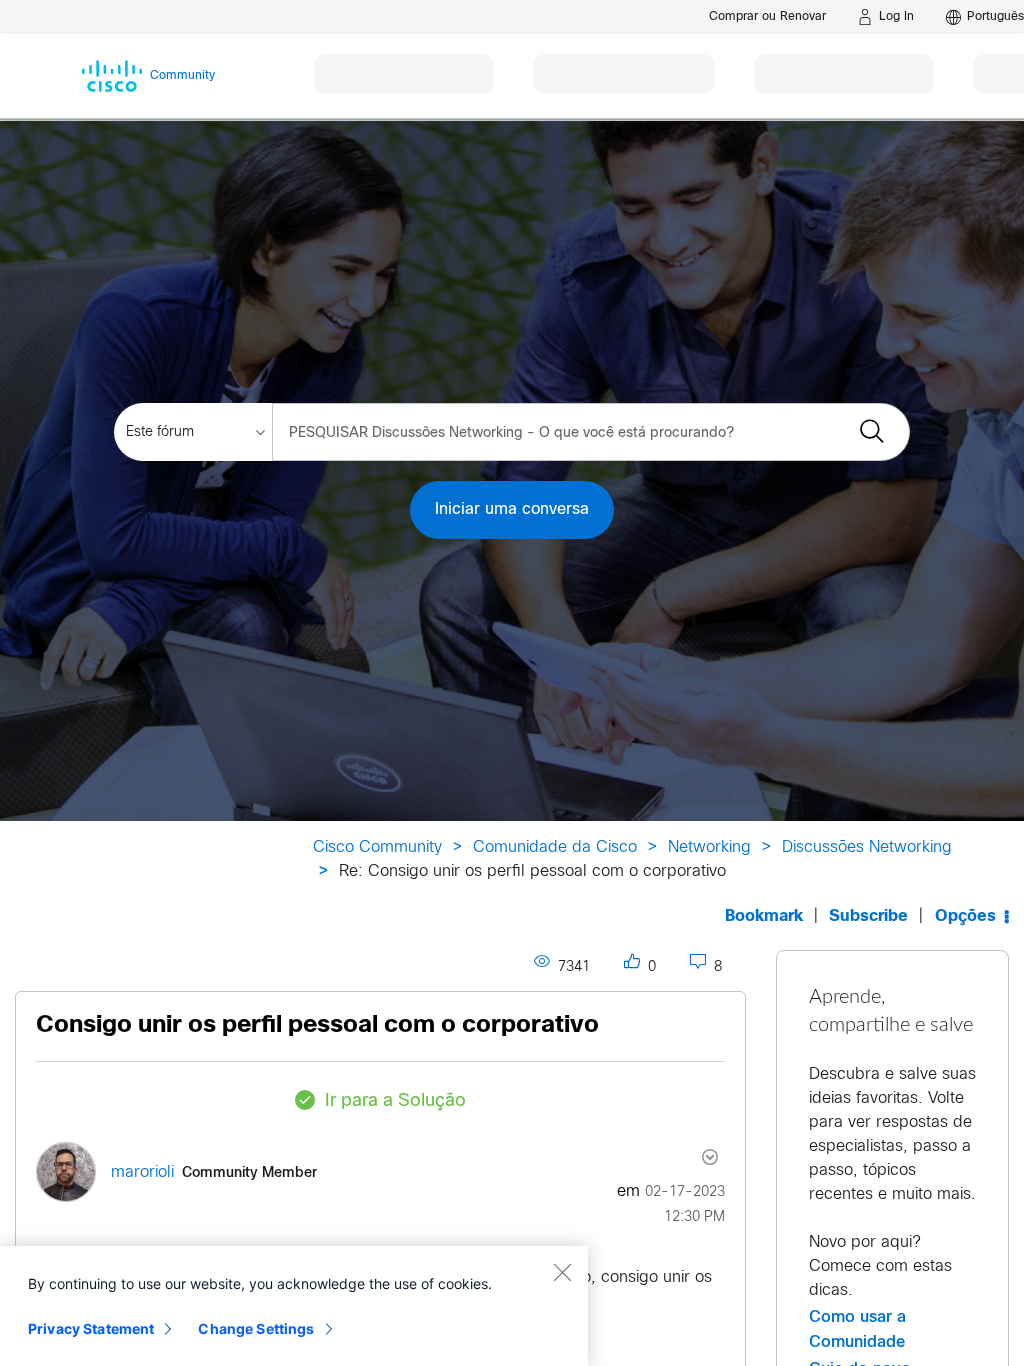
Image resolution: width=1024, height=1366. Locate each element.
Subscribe (868, 916)
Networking (709, 847)
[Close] (562, 1272)
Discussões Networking (867, 847)
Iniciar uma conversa (512, 509)
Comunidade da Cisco (555, 847)
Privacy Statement (91, 1328)
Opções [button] (965, 916)
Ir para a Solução (395, 1101)
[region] (294, 1306)
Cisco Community (377, 847)
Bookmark (764, 916)
